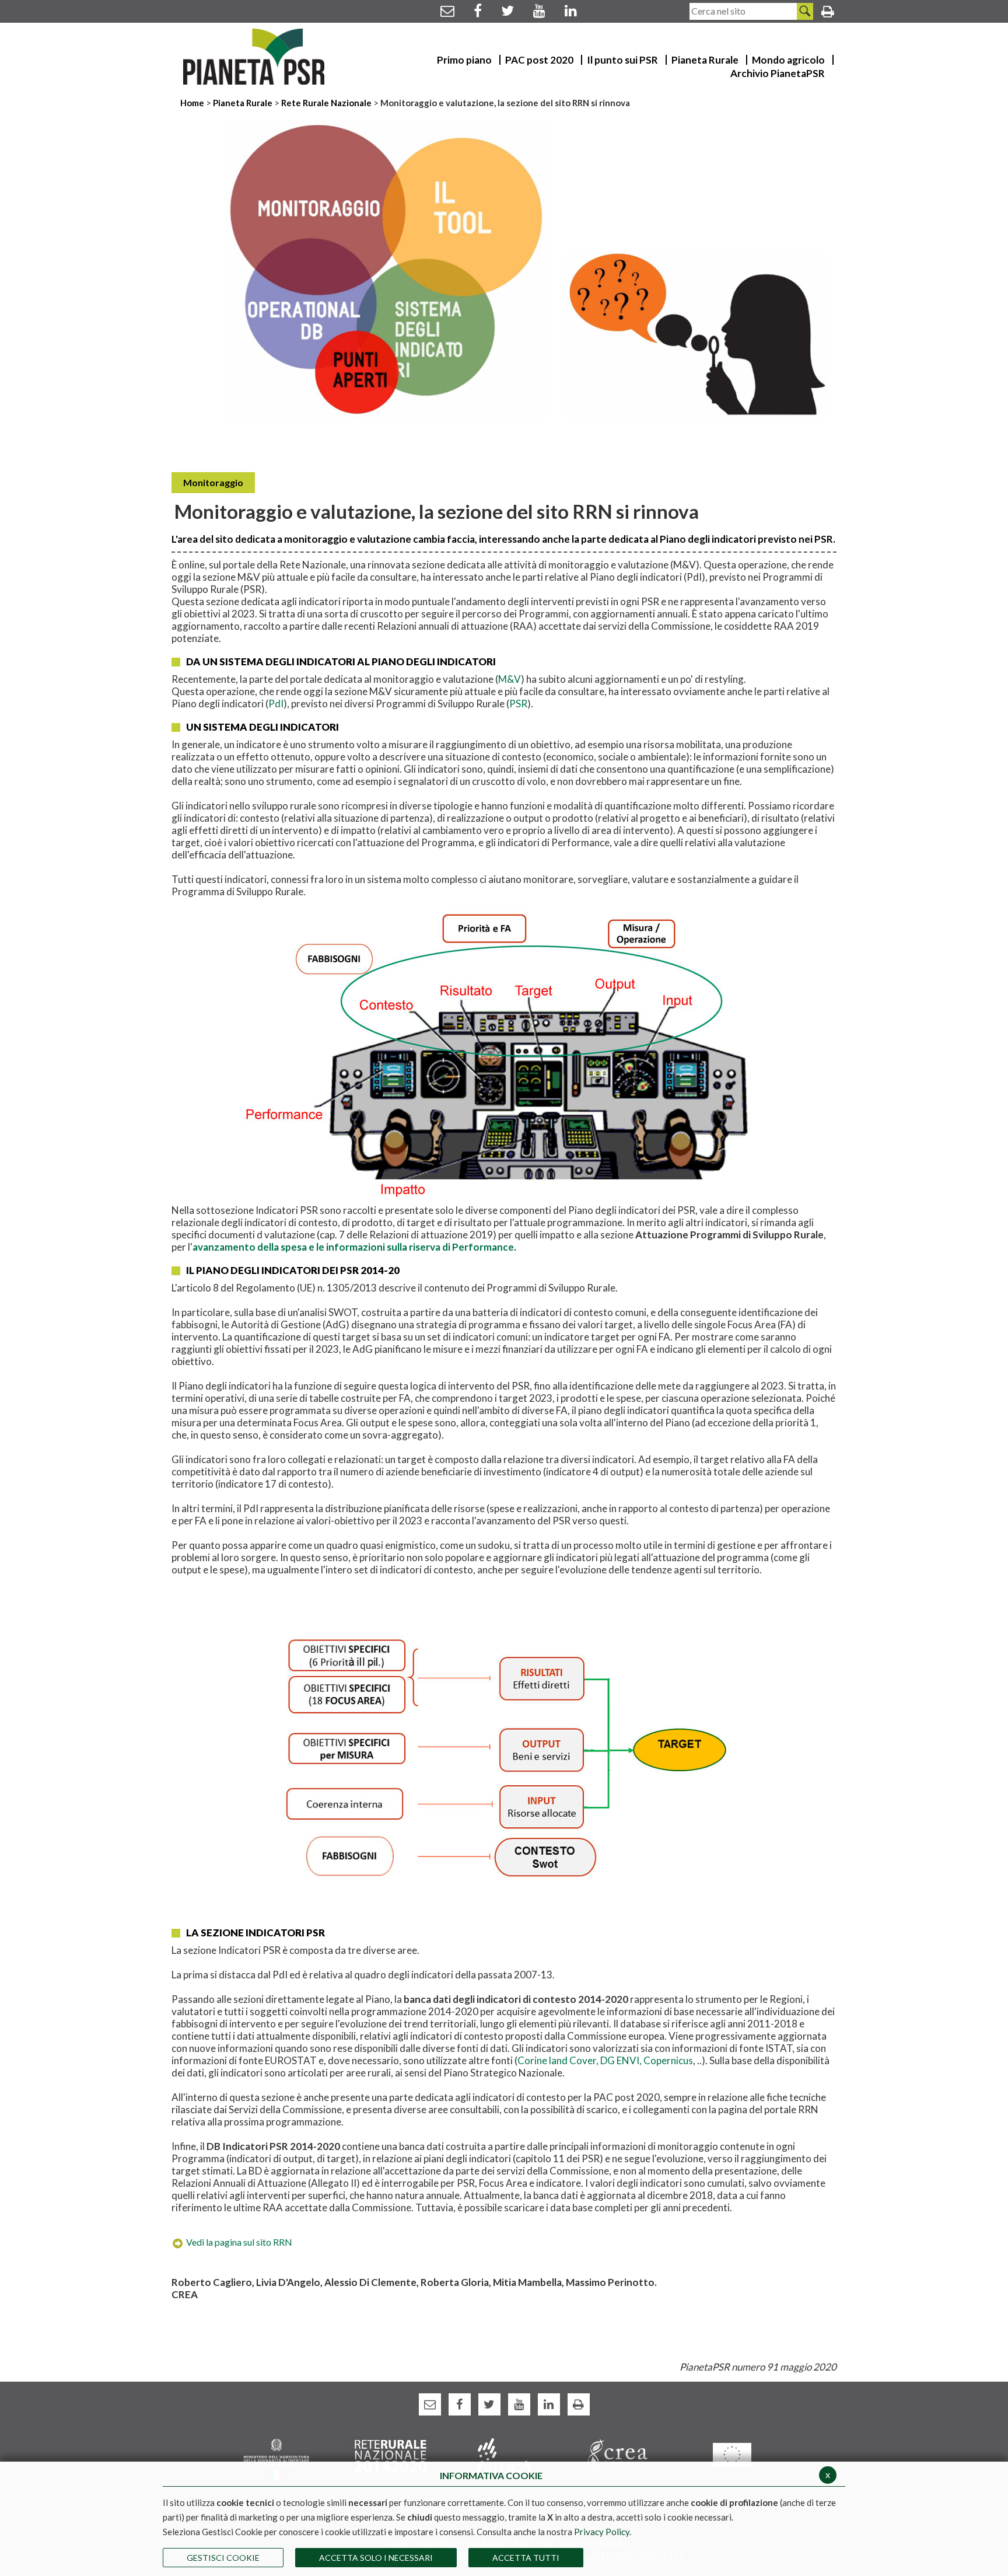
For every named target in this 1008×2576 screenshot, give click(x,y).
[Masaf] (276, 2458)
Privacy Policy (602, 2532)
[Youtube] (539, 10)
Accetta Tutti (526, 2558)
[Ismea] (504, 2454)
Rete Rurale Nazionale (327, 103)
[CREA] (618, 2454)
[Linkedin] (571, 10)
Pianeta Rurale (243, 103)
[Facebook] (478, 10)
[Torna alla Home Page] (254, 57)
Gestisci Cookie (223, 2558)
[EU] (732, 2454)
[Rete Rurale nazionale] (391, 2454)
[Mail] (447, 10)
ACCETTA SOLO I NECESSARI (376, 2558)
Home (193, 103)
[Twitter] (508, 10)
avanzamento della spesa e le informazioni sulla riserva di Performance (353, 1247)
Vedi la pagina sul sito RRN (239, 2242)
